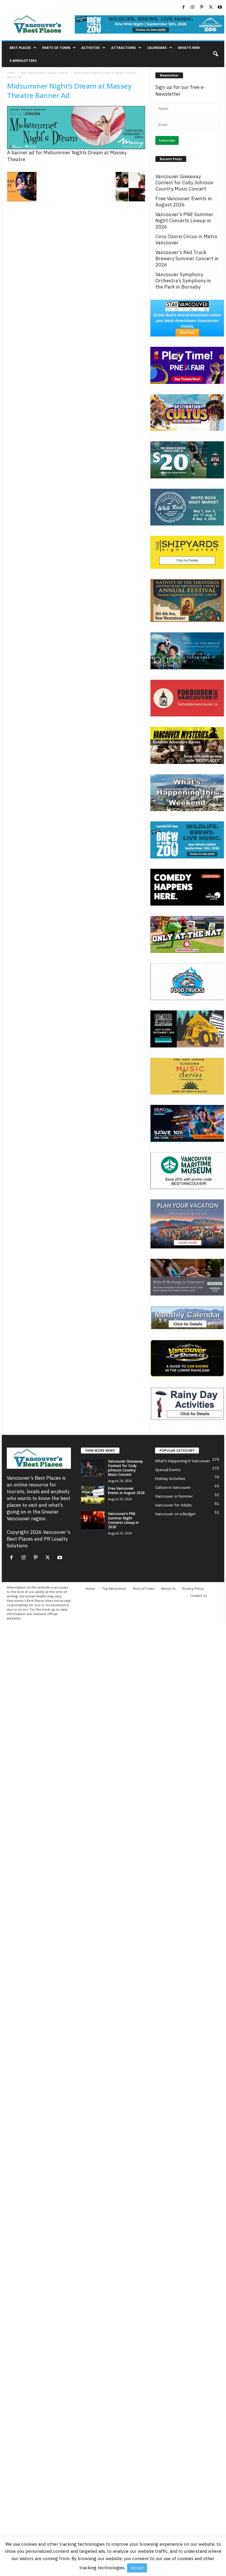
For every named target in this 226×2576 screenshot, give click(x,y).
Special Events (168, 1470)
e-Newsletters (23, 60)
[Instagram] (192, 7)
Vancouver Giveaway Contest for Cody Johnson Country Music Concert (184, 183)
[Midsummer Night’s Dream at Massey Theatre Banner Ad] (76, 128)
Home (11, 73)
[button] (215, 54)
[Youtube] (220, 7)
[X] (211, 7)
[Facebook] (183, 7)
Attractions (124, 48)
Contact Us (198, 1596)
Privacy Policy (193, 1588)
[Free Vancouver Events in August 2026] (93, 1495)
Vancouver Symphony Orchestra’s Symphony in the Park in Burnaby (183, 281)
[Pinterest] (202, 7)
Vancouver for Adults (173, 1505)
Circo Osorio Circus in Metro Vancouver (186, 240)
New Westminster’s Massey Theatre (44, 73)
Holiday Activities (170, 1479)
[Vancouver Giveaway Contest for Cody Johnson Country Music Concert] (93, 1468)
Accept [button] (137, 2568)
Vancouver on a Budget (175, 1514)
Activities (91, 48)
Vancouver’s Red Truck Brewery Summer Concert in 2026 (187, 259)
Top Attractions (114, 1588)
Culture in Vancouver (173, 1487)
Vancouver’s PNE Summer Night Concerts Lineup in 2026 (184, 221)
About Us (168, 1588)
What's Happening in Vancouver (183, 1461)
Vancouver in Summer (174, 1496)
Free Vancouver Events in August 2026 (184, 202)
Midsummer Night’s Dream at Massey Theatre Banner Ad (69, 91)
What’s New (189, 48)
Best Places (20, 48)
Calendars (157, 48)
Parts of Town (56, 48)
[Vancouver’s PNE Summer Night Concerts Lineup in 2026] (93, 1520)
